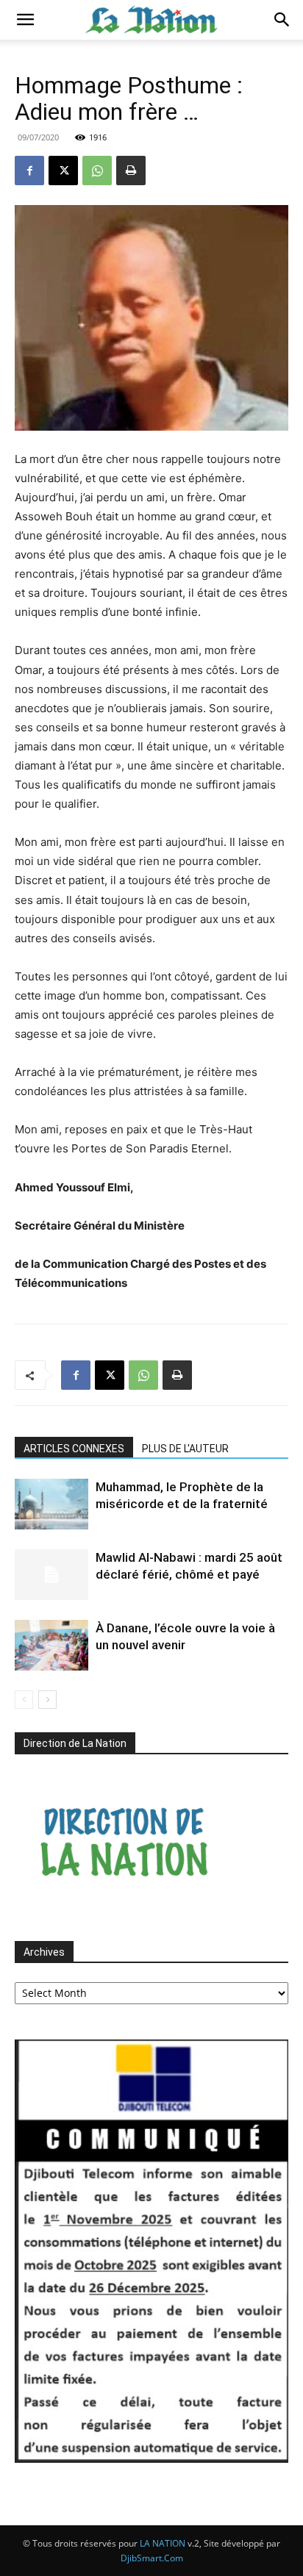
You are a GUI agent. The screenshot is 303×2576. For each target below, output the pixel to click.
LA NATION (163, 2543)
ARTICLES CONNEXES (74, 1449)
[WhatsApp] (97, 171)
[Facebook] (29, 171)
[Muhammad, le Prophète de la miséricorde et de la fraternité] (51, 1504)
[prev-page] (24, 1700)
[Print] (131, 171)
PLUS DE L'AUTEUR (185, 1449)
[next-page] (47, 1700)
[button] (25, 20)
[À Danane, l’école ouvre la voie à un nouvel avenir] (51, 1645)
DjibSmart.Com (152, 2558)
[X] (63, 171)
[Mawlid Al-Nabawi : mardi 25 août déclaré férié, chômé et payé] (51, 1575)
